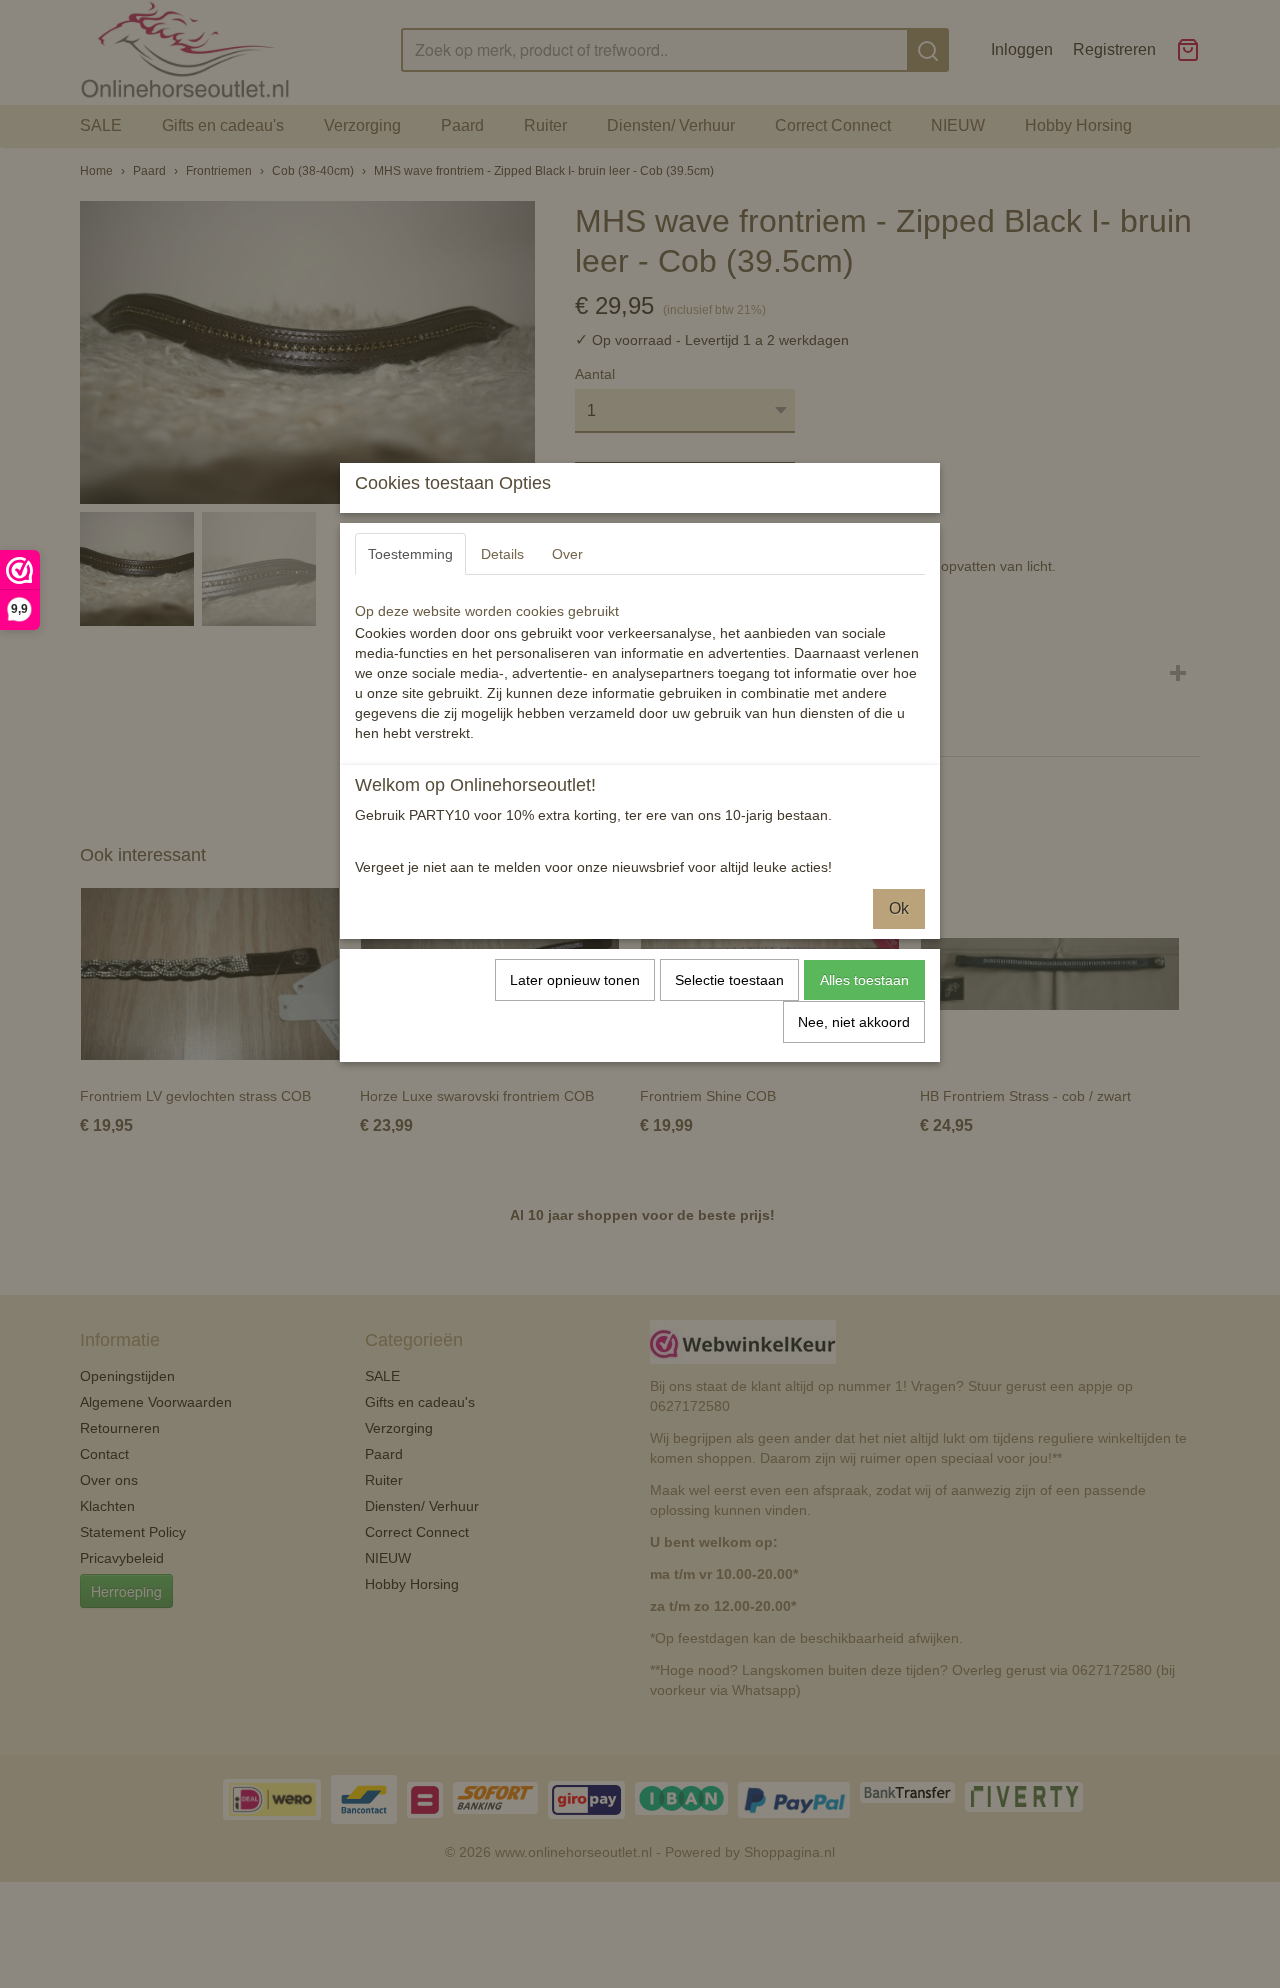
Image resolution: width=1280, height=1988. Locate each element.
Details (502, 554)
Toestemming (410, 554)
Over (567, 554)
